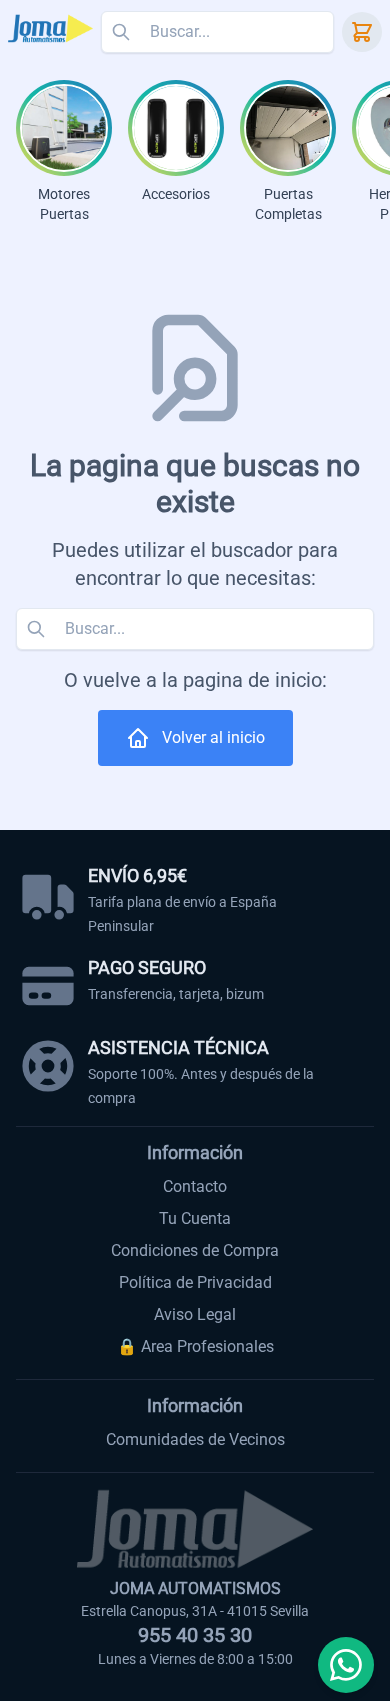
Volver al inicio (213, 737)
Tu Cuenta (195, 1218)
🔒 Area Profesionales (195, 1346)
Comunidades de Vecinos (195, 1439)
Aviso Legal (195, 1314)
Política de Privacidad (195, 1282)
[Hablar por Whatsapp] (346, 1665)
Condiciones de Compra (195, 1250)
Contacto (195, 1186)
